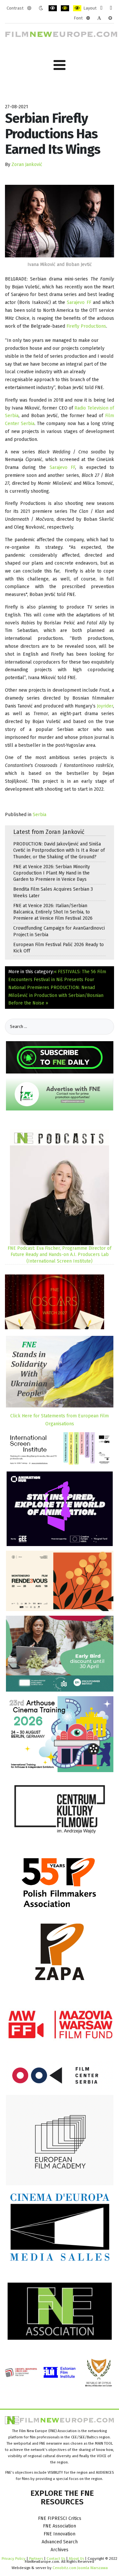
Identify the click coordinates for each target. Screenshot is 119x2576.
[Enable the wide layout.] (111, 8)
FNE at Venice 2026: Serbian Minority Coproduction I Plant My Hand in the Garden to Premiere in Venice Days (52, 873)
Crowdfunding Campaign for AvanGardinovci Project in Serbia (59, 931)
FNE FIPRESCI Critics (60, 2518)
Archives (59, 2550)
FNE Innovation (59, 2534)
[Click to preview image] (59, 221)
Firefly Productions (86, 326)
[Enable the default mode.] (29, 8)
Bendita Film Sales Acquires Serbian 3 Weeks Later (53, 892)
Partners (36, 2559)
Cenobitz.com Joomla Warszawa (80, 2568)
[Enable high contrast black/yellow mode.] (65, 8)
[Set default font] (99, 18)
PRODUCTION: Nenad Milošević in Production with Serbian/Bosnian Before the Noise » (56, 995)
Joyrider (105, 706)
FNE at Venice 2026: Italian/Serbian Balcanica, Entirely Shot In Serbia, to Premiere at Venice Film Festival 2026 (53, 912)
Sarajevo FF (79, 302)
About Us (76, 2559)
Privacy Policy (14, 2559)
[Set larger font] (110, 18)
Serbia (40, 815)
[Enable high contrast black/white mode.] (53, 8)
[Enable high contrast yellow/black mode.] (77, 8)
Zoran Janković (27, 165)
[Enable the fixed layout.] (101, 8)
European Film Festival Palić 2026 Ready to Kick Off (59, 948)
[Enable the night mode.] (41, 8)
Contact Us (56, 2559)
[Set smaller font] (88, 18)
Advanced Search (60, 2542)
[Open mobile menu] (59, 65)
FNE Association (59, 2526)
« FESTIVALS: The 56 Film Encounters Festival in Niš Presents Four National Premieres (57, 980)
